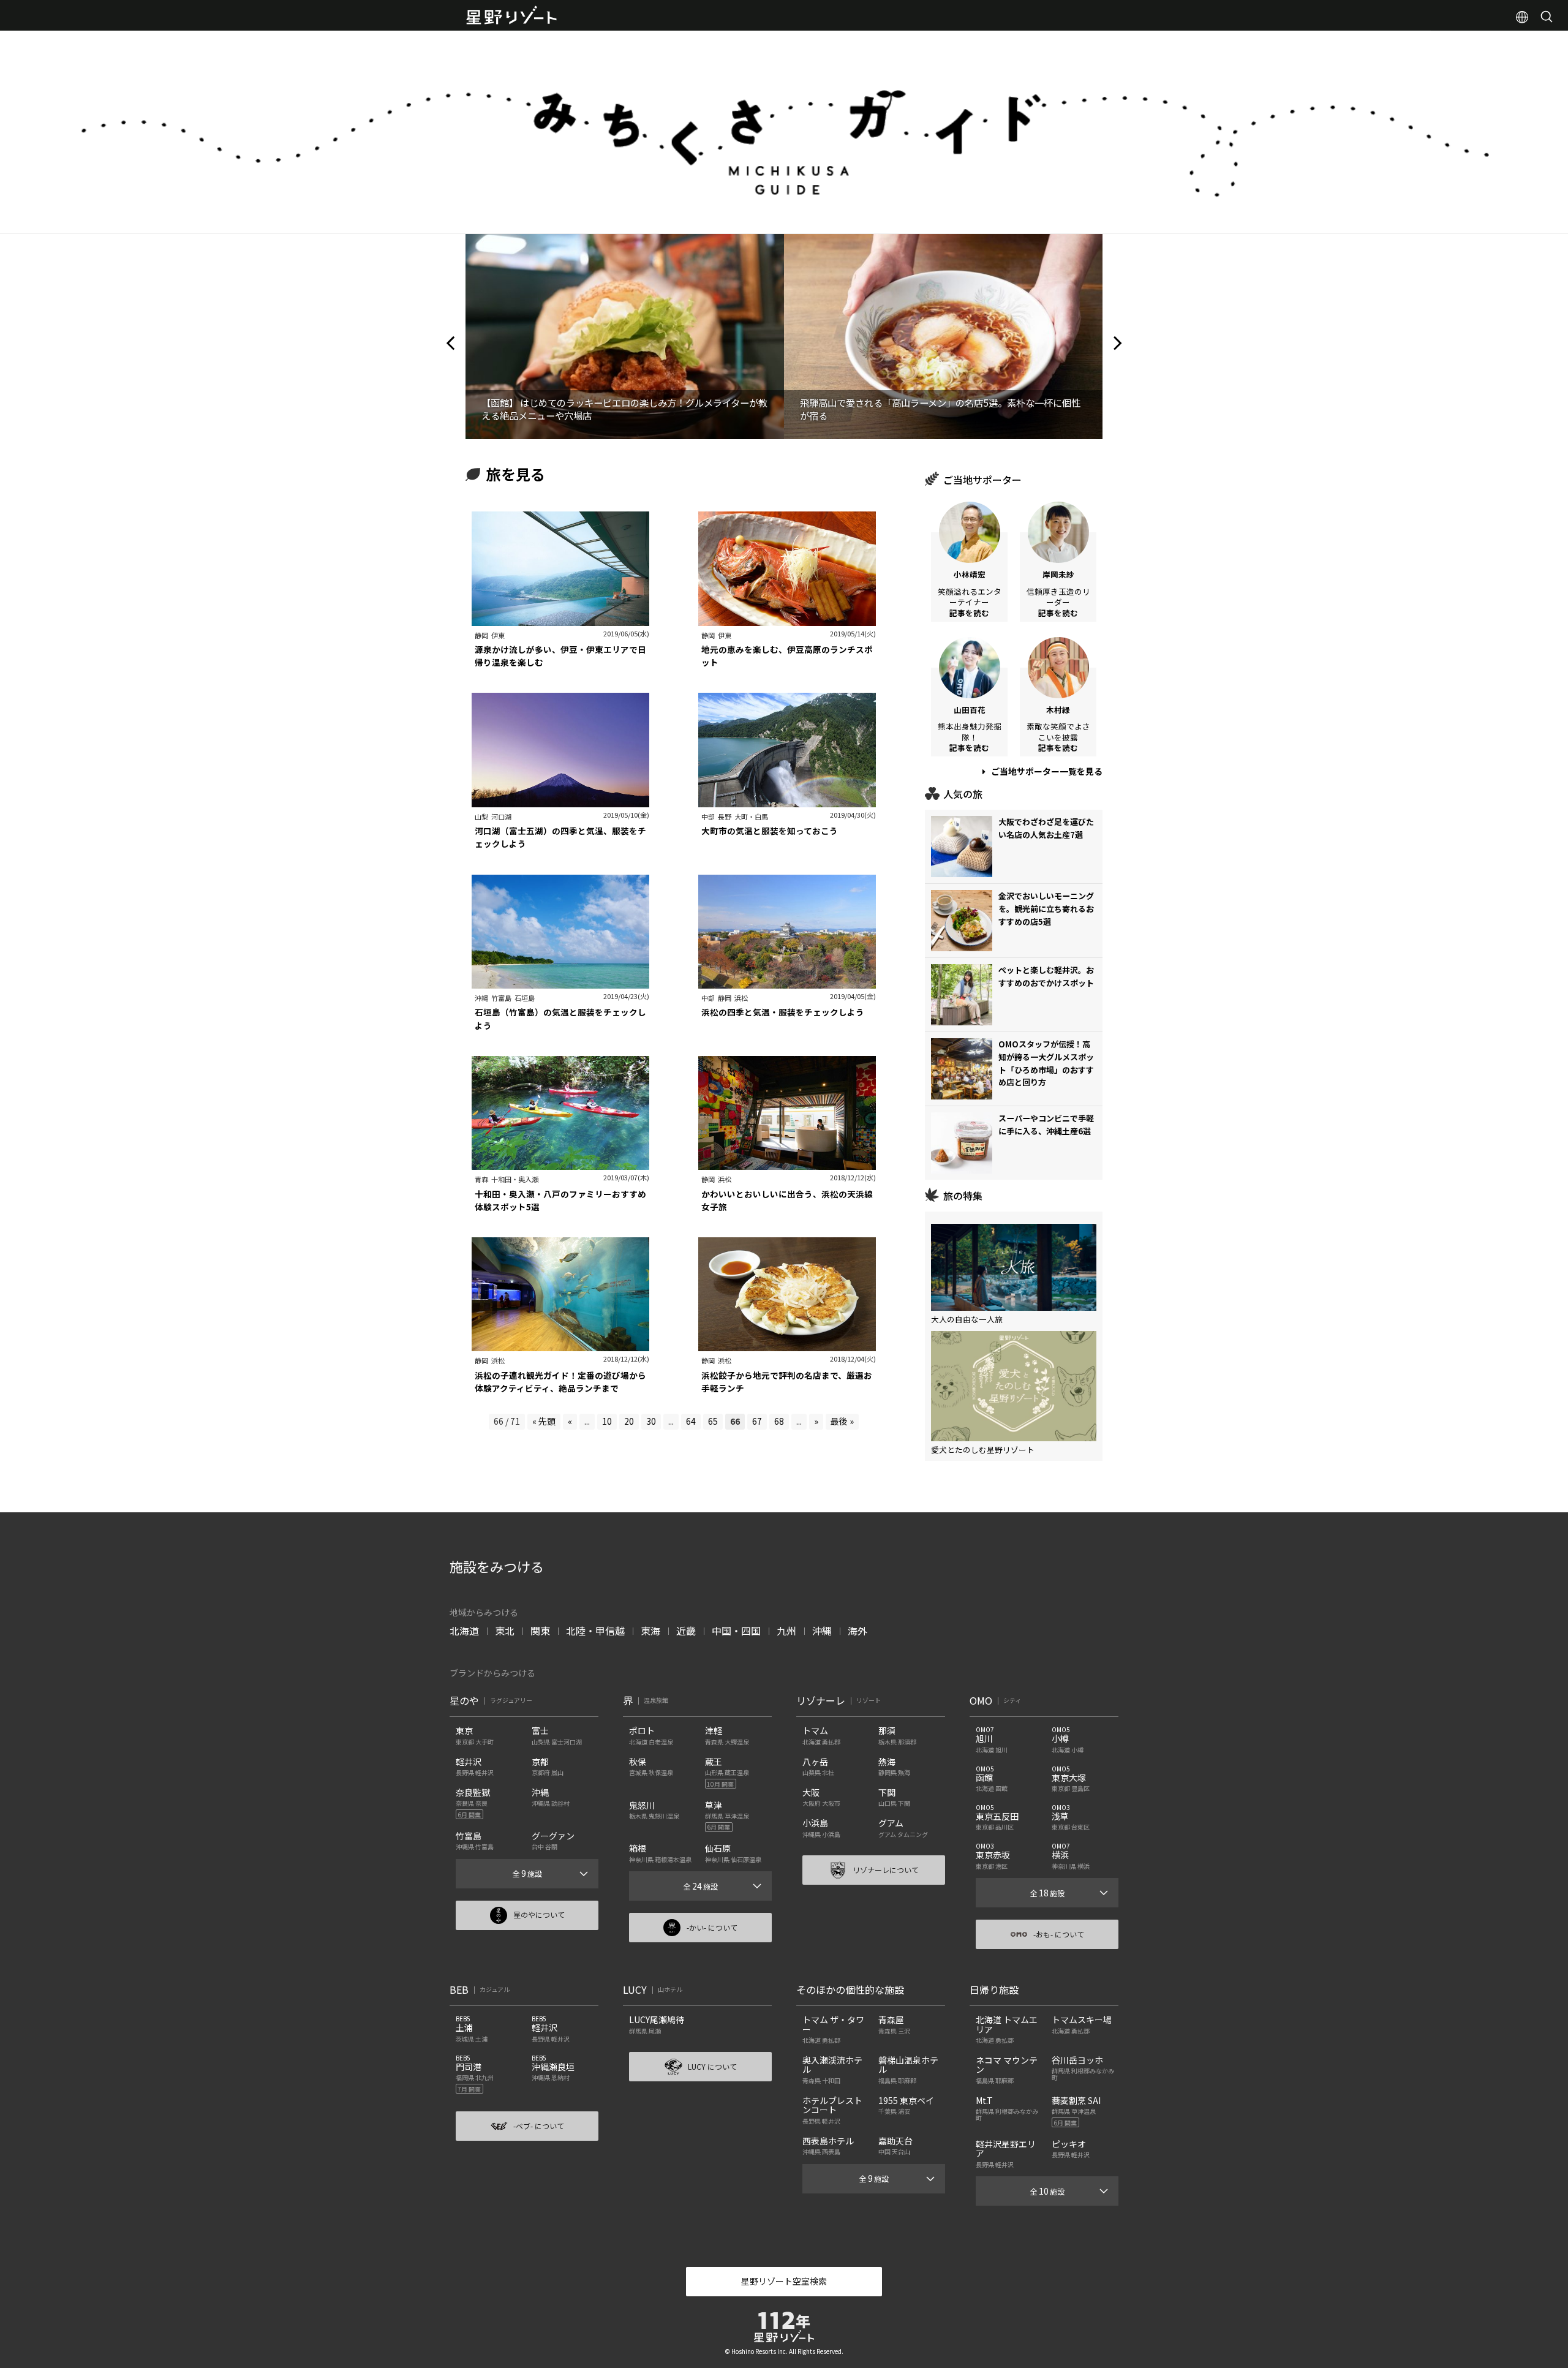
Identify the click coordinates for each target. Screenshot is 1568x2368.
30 (651, 1421)
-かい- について (712, 1927)
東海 (650, 1631)
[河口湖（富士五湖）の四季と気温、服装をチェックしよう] (560, 801)
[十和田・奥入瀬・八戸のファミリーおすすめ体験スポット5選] (560, 1164)
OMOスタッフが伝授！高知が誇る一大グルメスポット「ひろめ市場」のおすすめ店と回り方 (1046, 1063)
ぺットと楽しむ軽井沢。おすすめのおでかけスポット (1046, 976)
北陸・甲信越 (595, 1631)
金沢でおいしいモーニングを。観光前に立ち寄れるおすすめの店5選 (1046, 909)
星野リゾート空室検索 (784, 2281)
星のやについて (539, 1914)
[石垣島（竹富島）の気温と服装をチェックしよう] (560, 982)
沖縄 (822, 1631)
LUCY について (712, 2066)
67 (757, 1421)
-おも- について (1059, 1934)
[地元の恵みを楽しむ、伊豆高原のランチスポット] (787, 619)
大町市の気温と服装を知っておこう (770, 831)
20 (629, 1421)
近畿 (686, 1631)
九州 (786, 1631)
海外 (858, 1631)
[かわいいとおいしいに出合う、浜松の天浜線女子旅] (787, 1164)
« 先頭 (544, 1421)
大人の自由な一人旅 (967, 1319)
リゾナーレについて (886, 1870)
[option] (625, 336)
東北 (505, 1631)
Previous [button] (450, 336)
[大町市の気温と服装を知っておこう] (787, 801)
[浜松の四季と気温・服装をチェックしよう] (787, 982)
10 (607, 1421)
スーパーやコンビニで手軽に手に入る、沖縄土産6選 (1046, 1125)
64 (691, 1421)
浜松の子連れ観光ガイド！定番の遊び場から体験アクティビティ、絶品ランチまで (560, 1382)
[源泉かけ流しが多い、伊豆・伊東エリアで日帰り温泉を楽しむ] (560, 619)
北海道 (464, 1631)
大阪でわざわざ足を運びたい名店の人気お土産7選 (1046, 828)
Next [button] (1118, 336)
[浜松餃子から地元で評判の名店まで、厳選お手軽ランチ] (787, 1345)
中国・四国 (736, 1631)
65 (713, 1421)
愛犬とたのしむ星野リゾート (983, 1450)
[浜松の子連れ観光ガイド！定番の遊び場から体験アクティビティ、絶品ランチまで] (560, 1345)
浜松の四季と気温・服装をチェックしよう (783, 1012)
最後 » (842, 1421)
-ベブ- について (539, 2126)
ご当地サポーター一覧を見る (1046, 771)
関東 (540, 1631)
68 (779, 1421)
